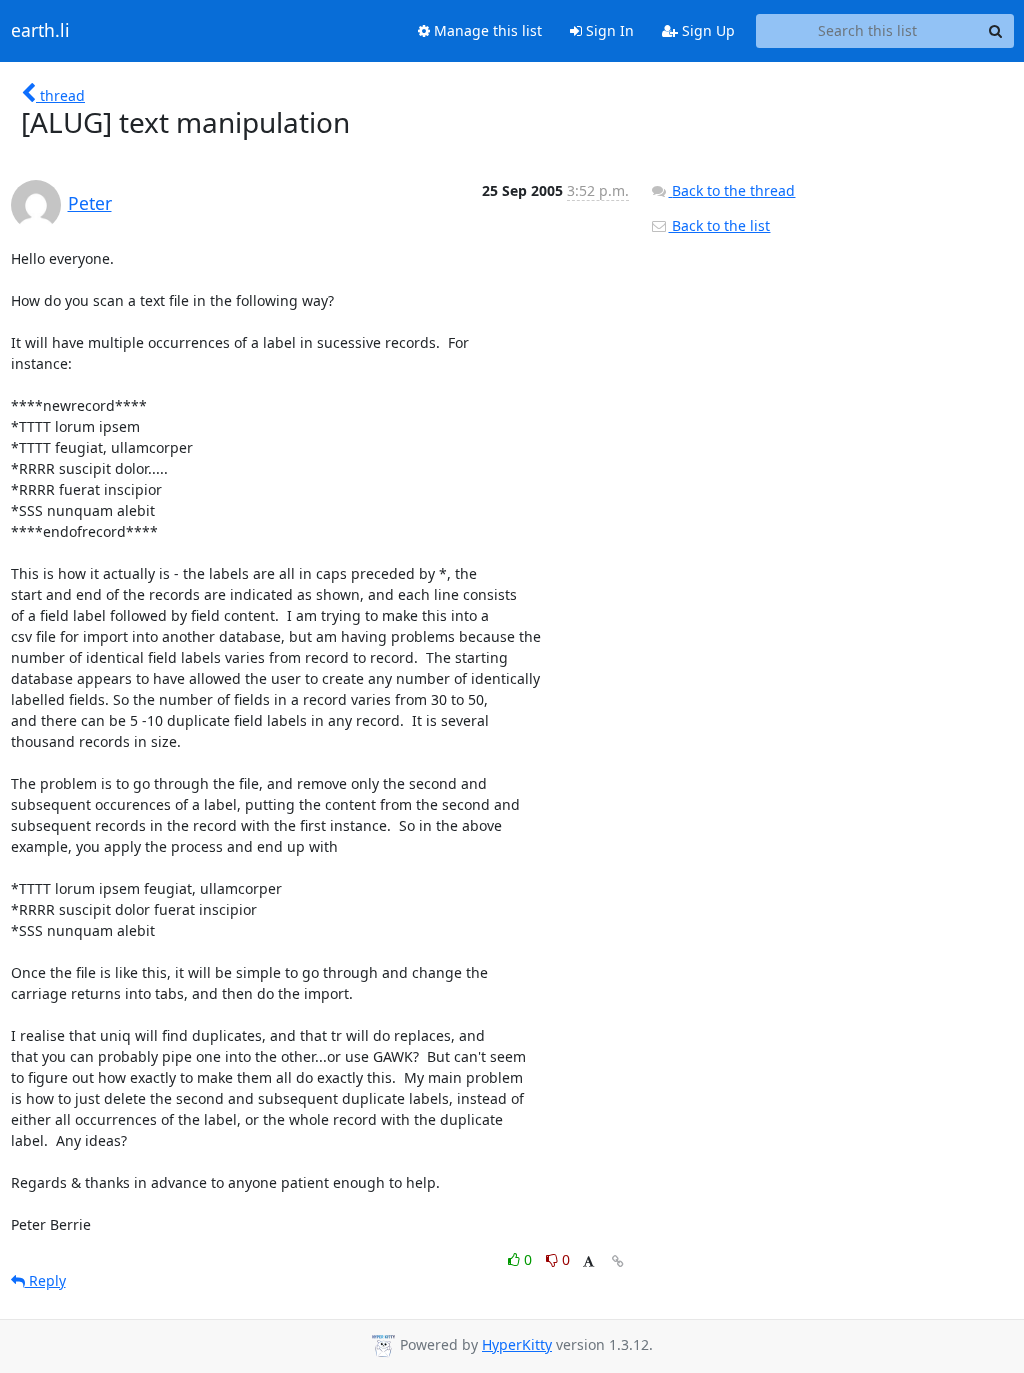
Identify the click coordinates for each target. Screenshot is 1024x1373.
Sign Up (706, 30)
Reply (45, 1280)
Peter (90, 203)
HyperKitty (517, 1344)
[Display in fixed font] (588, 1262)
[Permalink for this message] (618, 1261)
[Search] (996, 31)
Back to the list (719, 225)
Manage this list (486, 30)
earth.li (40, 31)
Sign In (608, 30)
